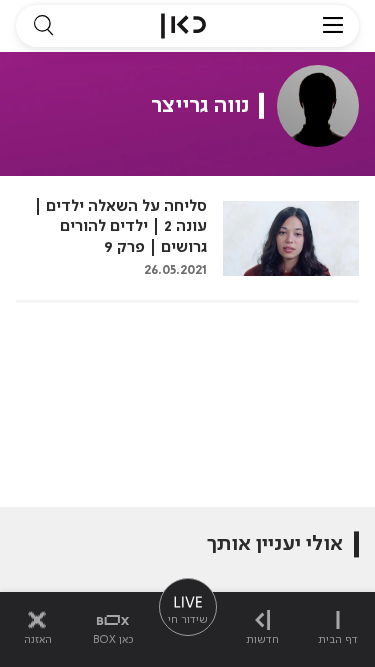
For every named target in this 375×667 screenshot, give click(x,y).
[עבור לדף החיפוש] (43, 26)
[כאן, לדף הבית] (183, 26)
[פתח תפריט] (333, 26)
